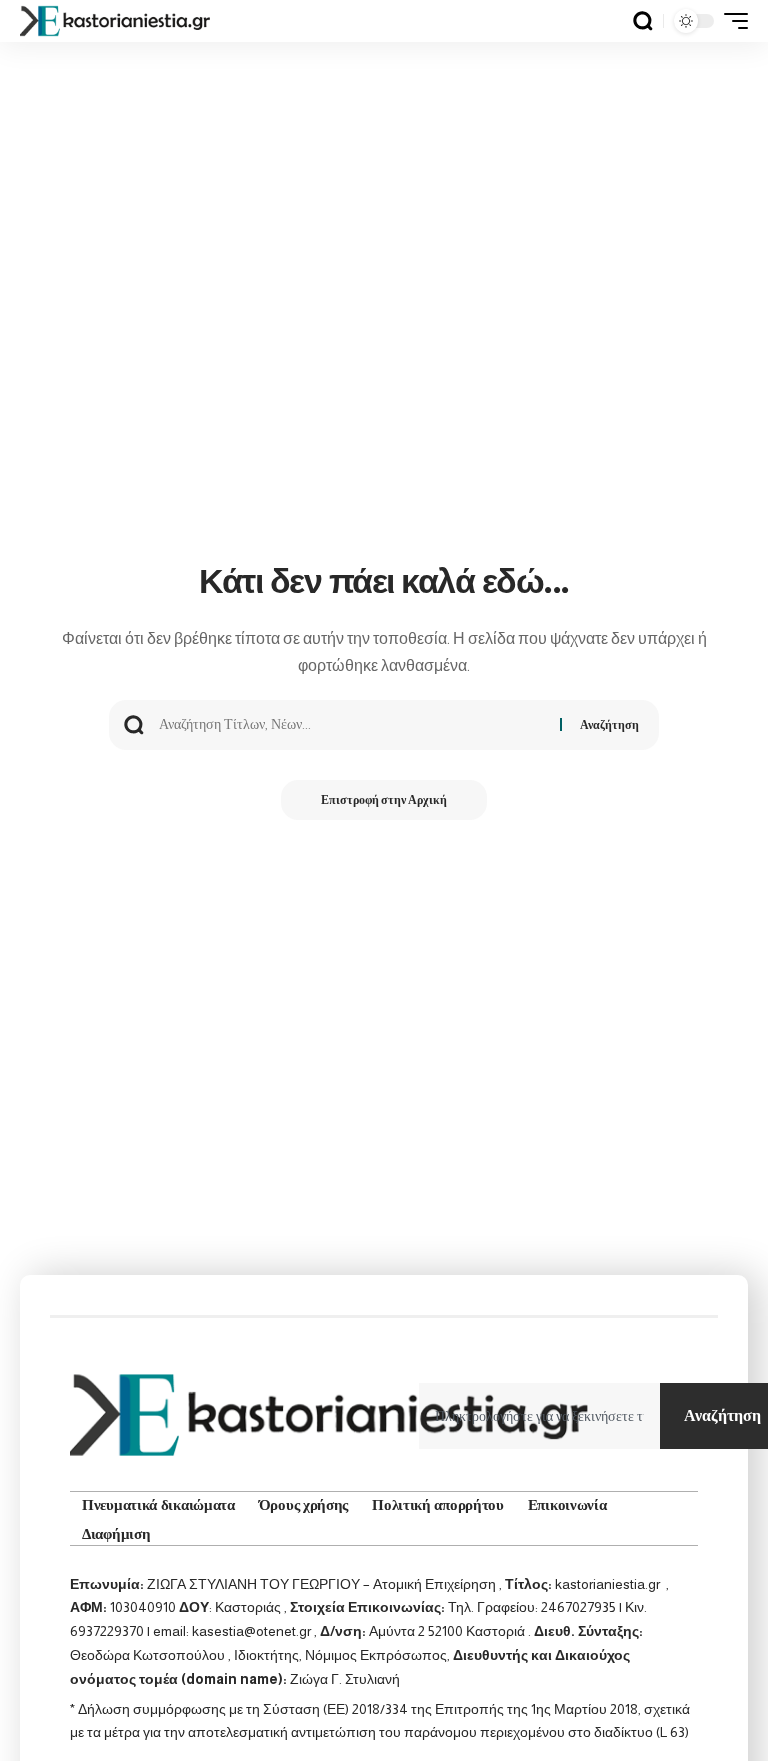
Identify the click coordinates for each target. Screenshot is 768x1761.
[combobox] (539, 1416)
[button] (643, 21)
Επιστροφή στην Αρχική (384, 800)
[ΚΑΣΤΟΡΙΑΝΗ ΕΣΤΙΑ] (117, 21)
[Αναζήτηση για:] (352, 725)
